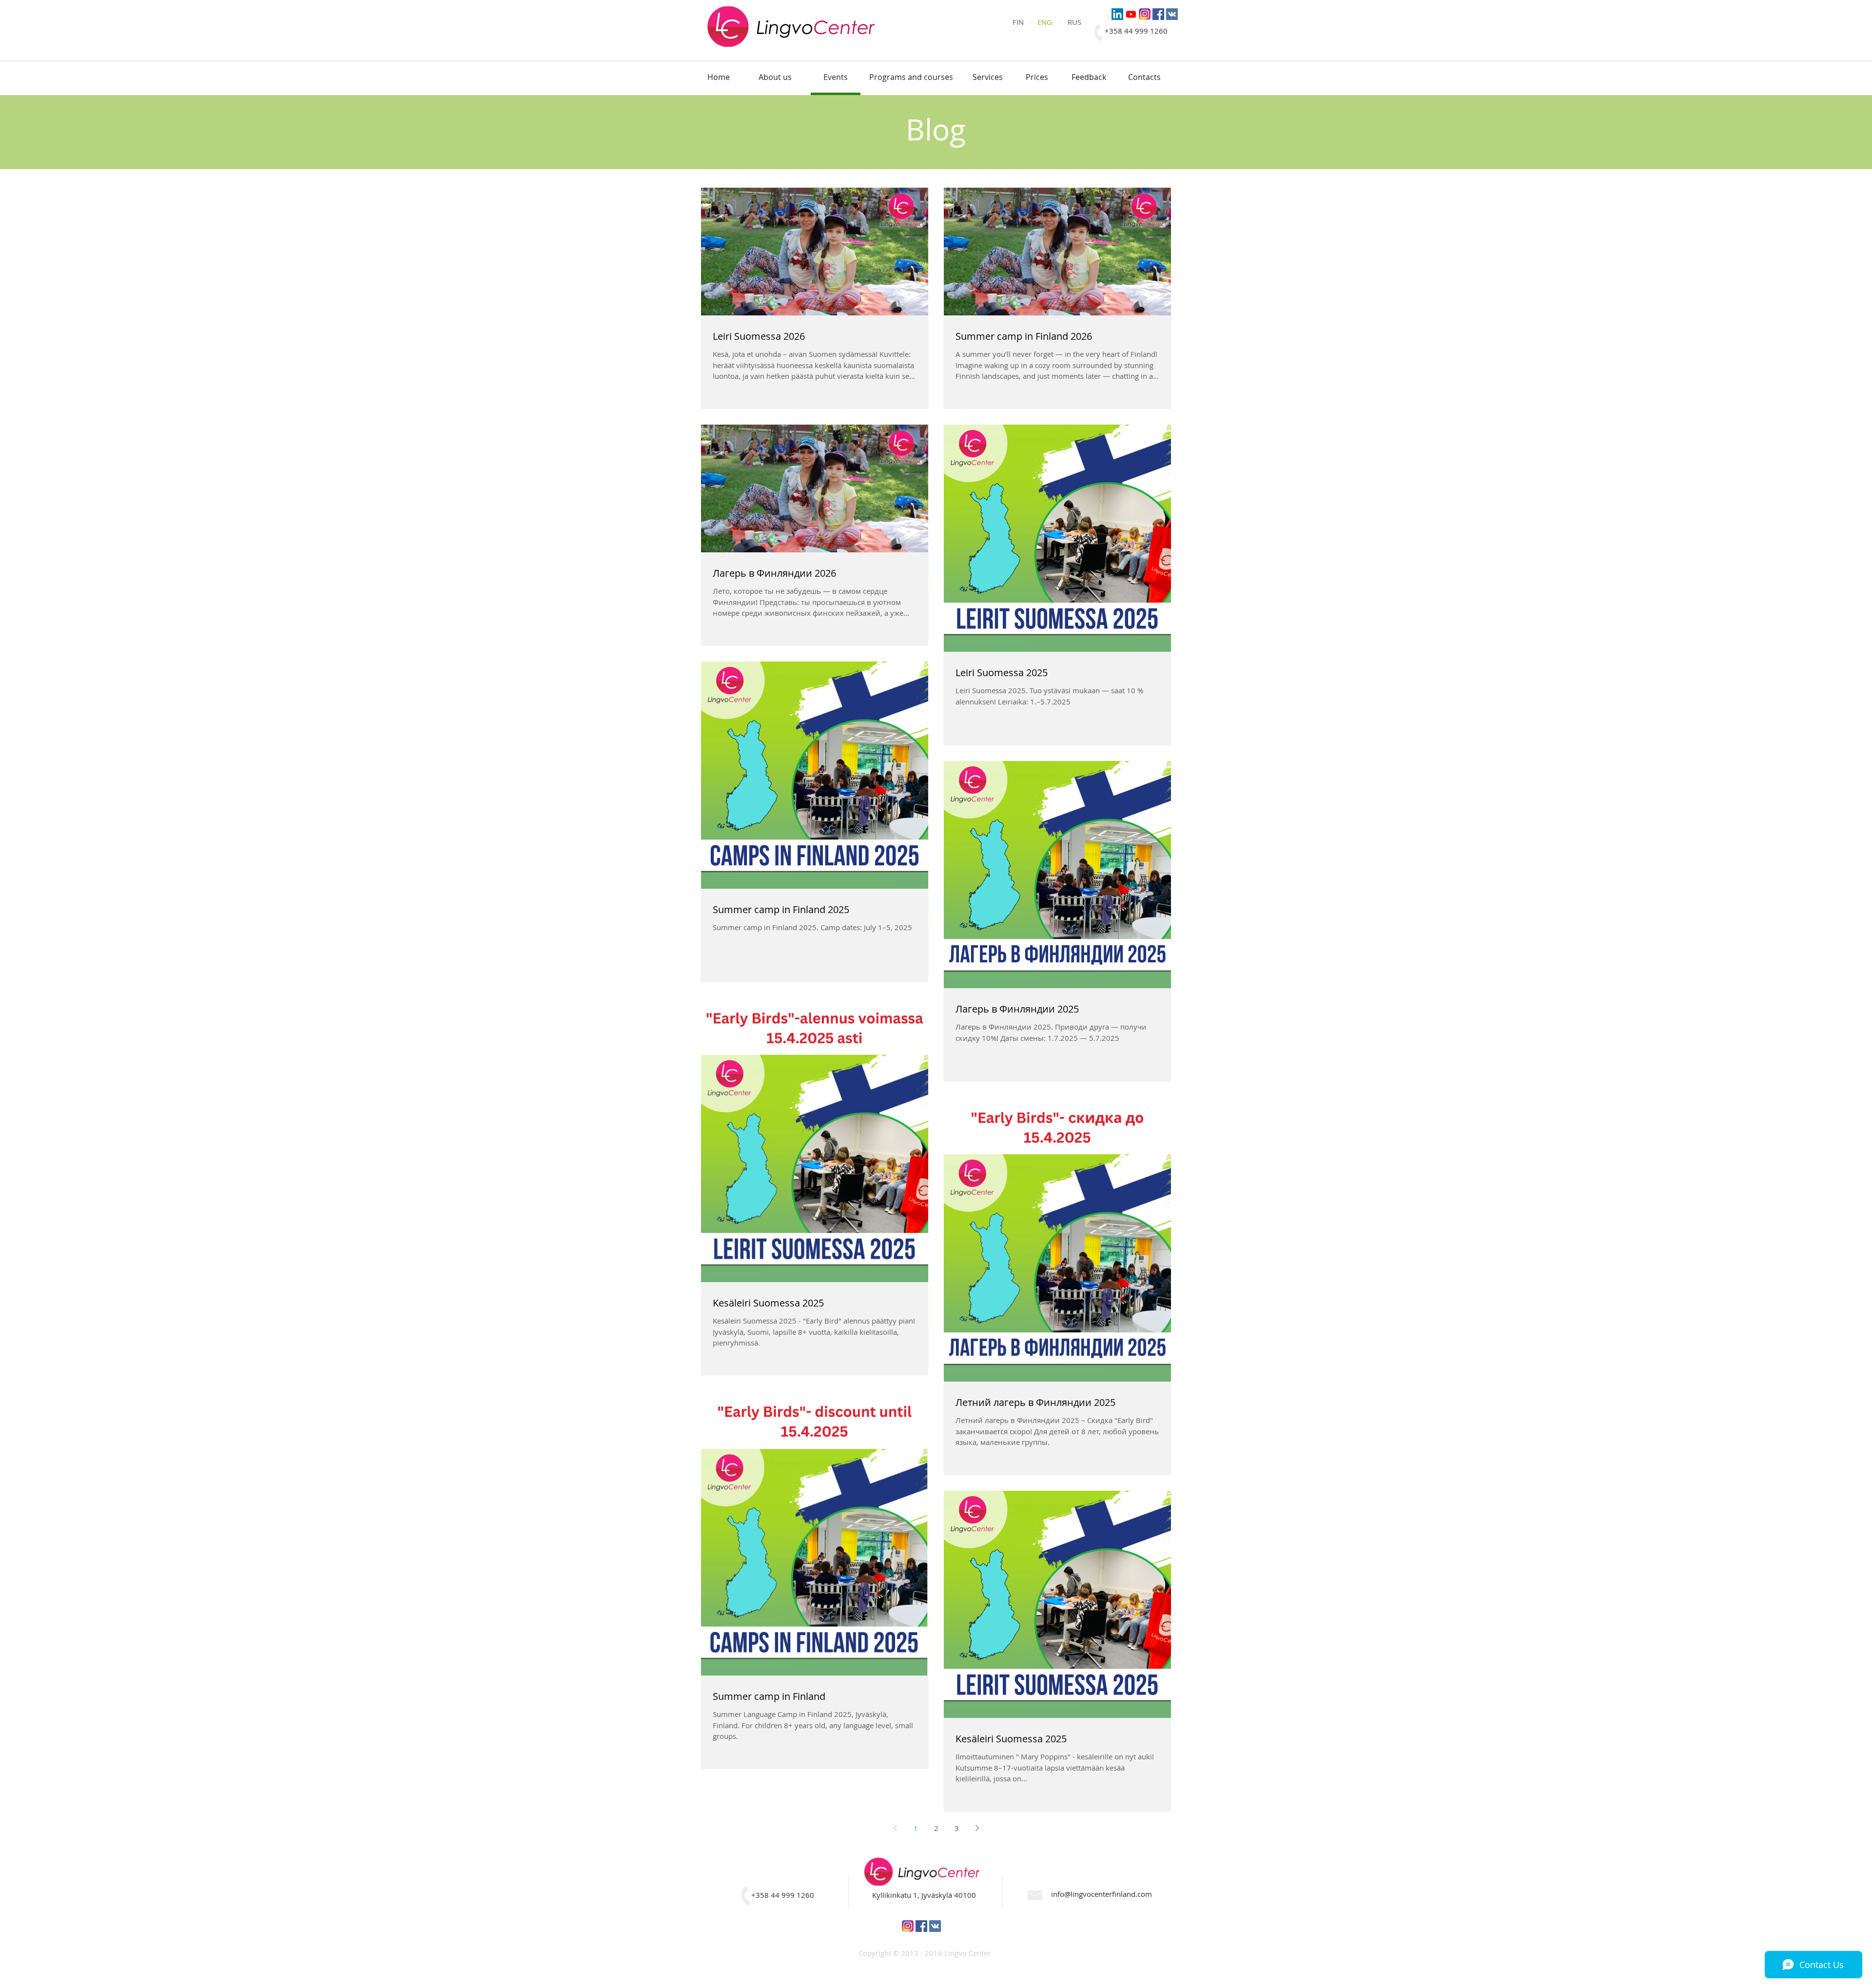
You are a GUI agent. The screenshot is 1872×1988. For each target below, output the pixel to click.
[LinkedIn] (1117, 14)
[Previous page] (895, 1828)
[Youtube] (1131, 14)
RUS (1074, 22)
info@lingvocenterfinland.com (1102, 1894)
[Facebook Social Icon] (1158, 14)
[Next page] (977, 1828)
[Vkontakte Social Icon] (1172, 14)
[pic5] (1145, 14)
